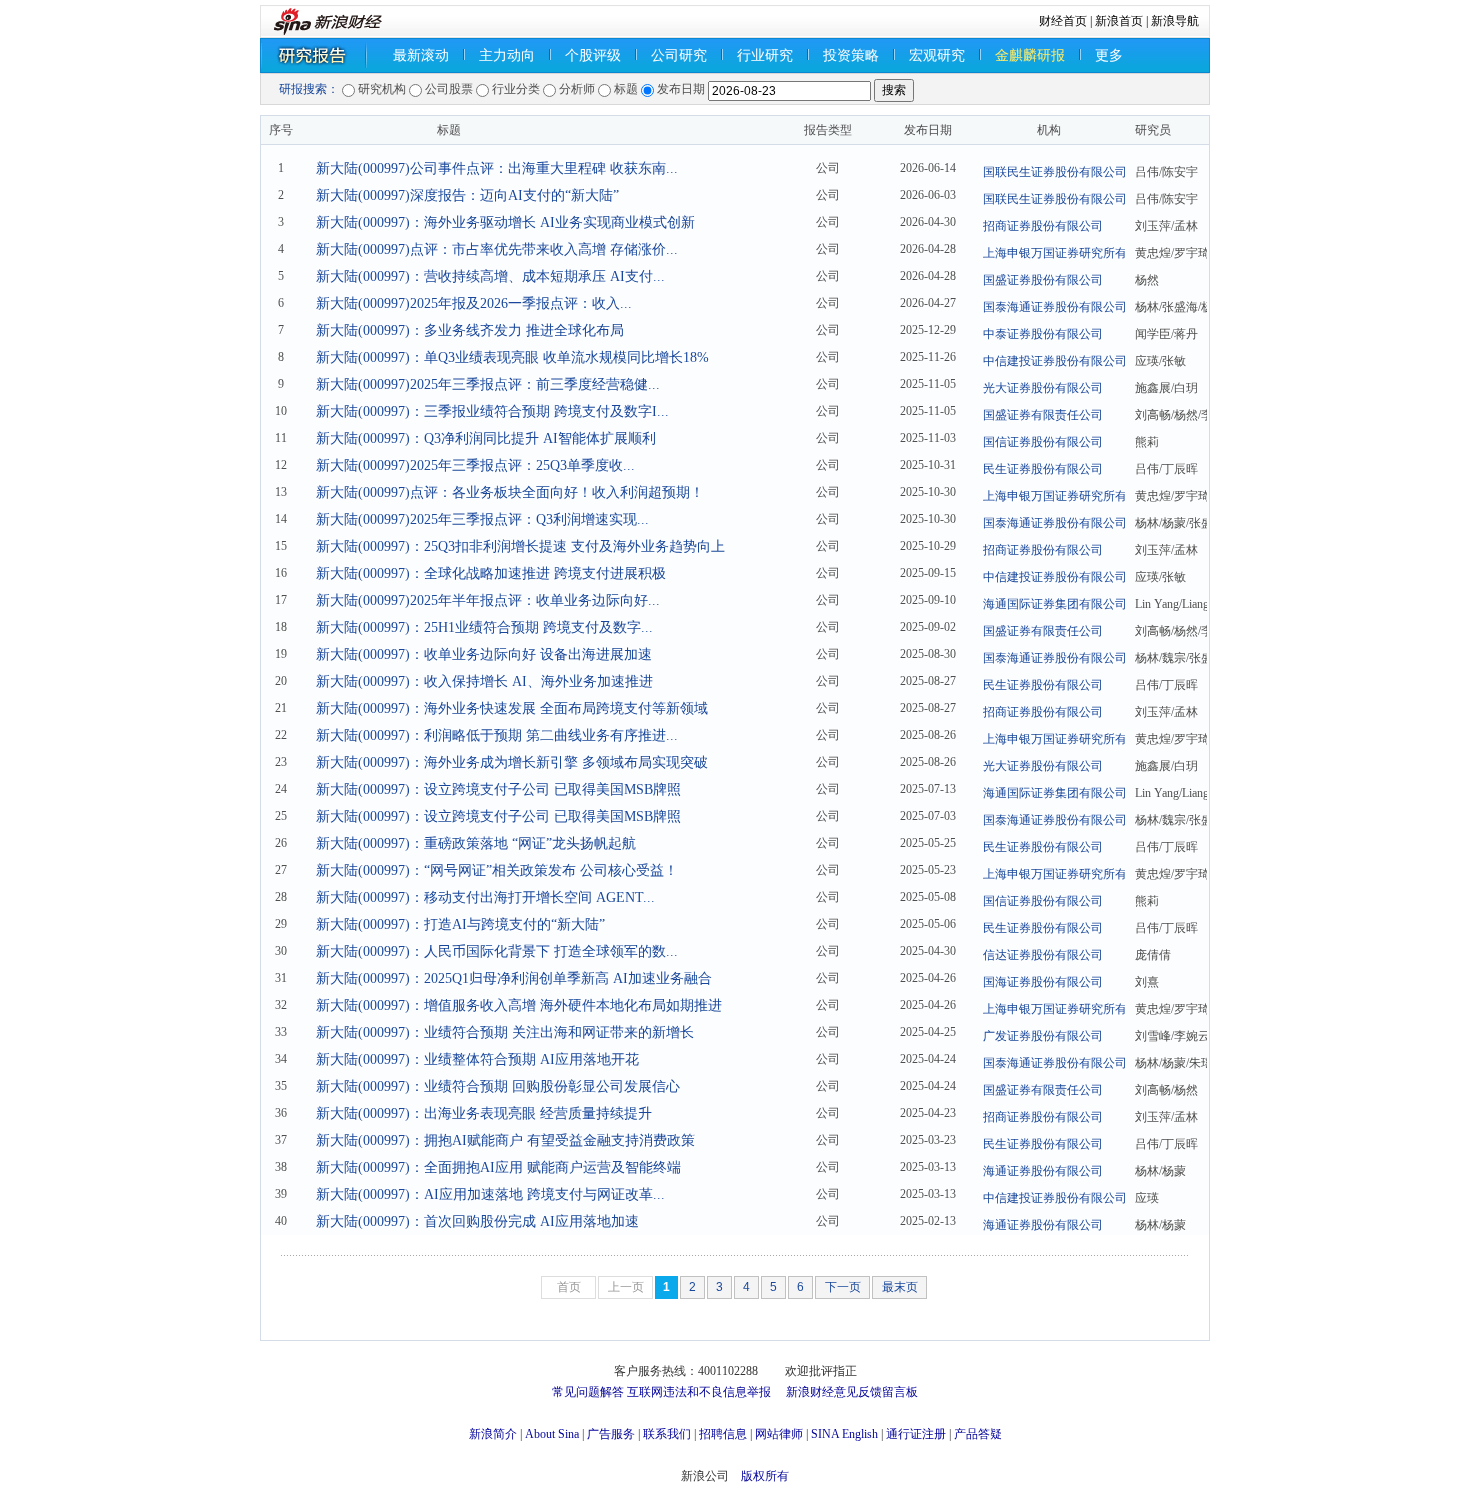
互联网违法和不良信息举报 (699, 1392)
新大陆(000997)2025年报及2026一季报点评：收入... (474, 303)
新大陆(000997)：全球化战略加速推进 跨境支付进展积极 (491, 573)
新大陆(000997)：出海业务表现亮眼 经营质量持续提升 (484, 1113)
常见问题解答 (588, 1392)
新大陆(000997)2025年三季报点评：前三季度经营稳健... (488, 384)
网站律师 (779, 1434)
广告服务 (611, 1434)
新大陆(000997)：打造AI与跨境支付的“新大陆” (460, 924)
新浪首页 (1119, 21)
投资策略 (851, 55)
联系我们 (667, 1434)
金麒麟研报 (1030, 55)
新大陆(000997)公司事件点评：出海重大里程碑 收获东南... (497, 168)
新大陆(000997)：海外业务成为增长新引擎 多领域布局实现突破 (512, 762)
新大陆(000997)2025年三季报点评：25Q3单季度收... (475, 465)
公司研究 (679, 55)
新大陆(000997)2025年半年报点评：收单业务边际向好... (488, 600)
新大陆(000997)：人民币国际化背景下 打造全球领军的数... (497, 951)
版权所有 (765, 1476)
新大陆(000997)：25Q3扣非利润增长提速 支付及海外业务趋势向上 (520, 546)
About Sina (552, 1434)
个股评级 (593, 55)
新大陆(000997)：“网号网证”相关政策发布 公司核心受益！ (497, 870)
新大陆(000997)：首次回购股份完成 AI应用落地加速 (477, 1221)
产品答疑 (978, 1434)
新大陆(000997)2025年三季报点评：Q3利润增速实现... (482, 519)
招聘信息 (723, 1434)
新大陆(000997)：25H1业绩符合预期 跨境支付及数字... (484, 627)
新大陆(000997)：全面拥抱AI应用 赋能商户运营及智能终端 (498, 1167)
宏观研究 (937, 55)
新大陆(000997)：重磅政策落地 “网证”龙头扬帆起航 (476, 843)
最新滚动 (421, 55)
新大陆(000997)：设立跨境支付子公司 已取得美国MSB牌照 (498, 789)
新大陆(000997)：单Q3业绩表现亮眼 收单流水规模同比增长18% (512, 357)
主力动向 (507, 55)
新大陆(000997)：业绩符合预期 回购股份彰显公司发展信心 (498, 1086)
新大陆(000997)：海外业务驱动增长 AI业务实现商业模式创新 (505, 222)
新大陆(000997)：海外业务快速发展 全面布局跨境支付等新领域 (512, 708)
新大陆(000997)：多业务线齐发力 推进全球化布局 (470, 330)
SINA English (844, 1434)
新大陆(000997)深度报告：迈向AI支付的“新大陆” (467, 195)
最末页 (900, 1287)
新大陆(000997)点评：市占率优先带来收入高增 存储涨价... (497, 249)
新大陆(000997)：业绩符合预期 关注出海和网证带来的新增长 (505, 1032)
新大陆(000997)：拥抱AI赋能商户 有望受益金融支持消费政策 (505, 1140)
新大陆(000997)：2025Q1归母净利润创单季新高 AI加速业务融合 (514, 978)
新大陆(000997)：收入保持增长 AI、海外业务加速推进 (484, 681)
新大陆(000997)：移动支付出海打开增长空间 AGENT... (485, 897)
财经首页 (1063, 21)
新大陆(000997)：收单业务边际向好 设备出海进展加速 (484, 654)
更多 (1109, 55)
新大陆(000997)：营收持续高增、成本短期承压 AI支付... (490, 276)
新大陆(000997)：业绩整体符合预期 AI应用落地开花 (477, 1059)
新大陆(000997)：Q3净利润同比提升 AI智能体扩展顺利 (486, 438)
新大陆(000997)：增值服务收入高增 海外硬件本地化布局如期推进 (519, 1005)
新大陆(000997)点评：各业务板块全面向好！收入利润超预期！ (510, 492)
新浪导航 (1175, 21)
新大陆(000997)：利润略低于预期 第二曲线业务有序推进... (497, 735)
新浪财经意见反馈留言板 (852, 1392)
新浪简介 (493, 1434)
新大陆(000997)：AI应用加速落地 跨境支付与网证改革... (490, 1194)
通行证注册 (916, 1434)
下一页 (843, 1287)
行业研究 (765, 55)
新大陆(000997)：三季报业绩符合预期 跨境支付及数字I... (492, 411)
